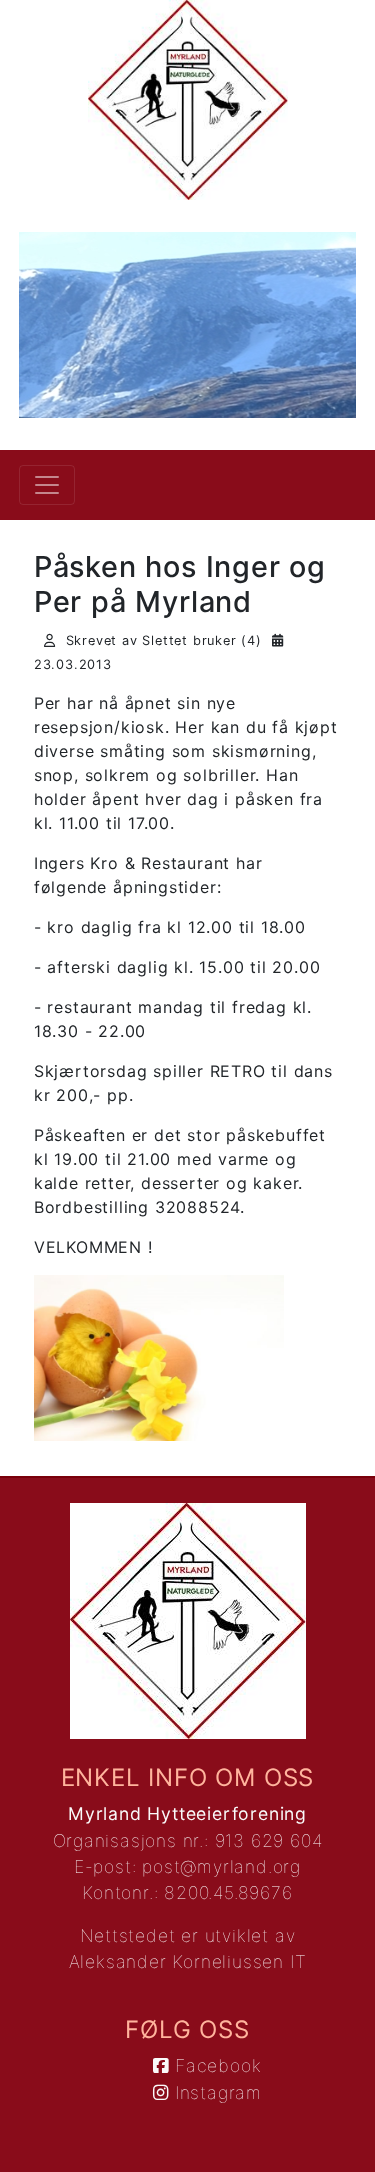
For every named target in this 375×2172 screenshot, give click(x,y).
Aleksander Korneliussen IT (188, 1961)
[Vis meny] (47, 485)
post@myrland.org (221, 1866)
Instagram (215, 2092)
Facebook (215, 2065)
